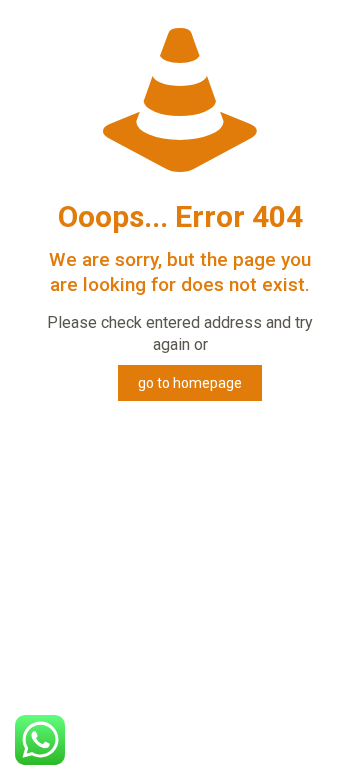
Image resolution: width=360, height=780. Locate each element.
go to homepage (190, 383)
